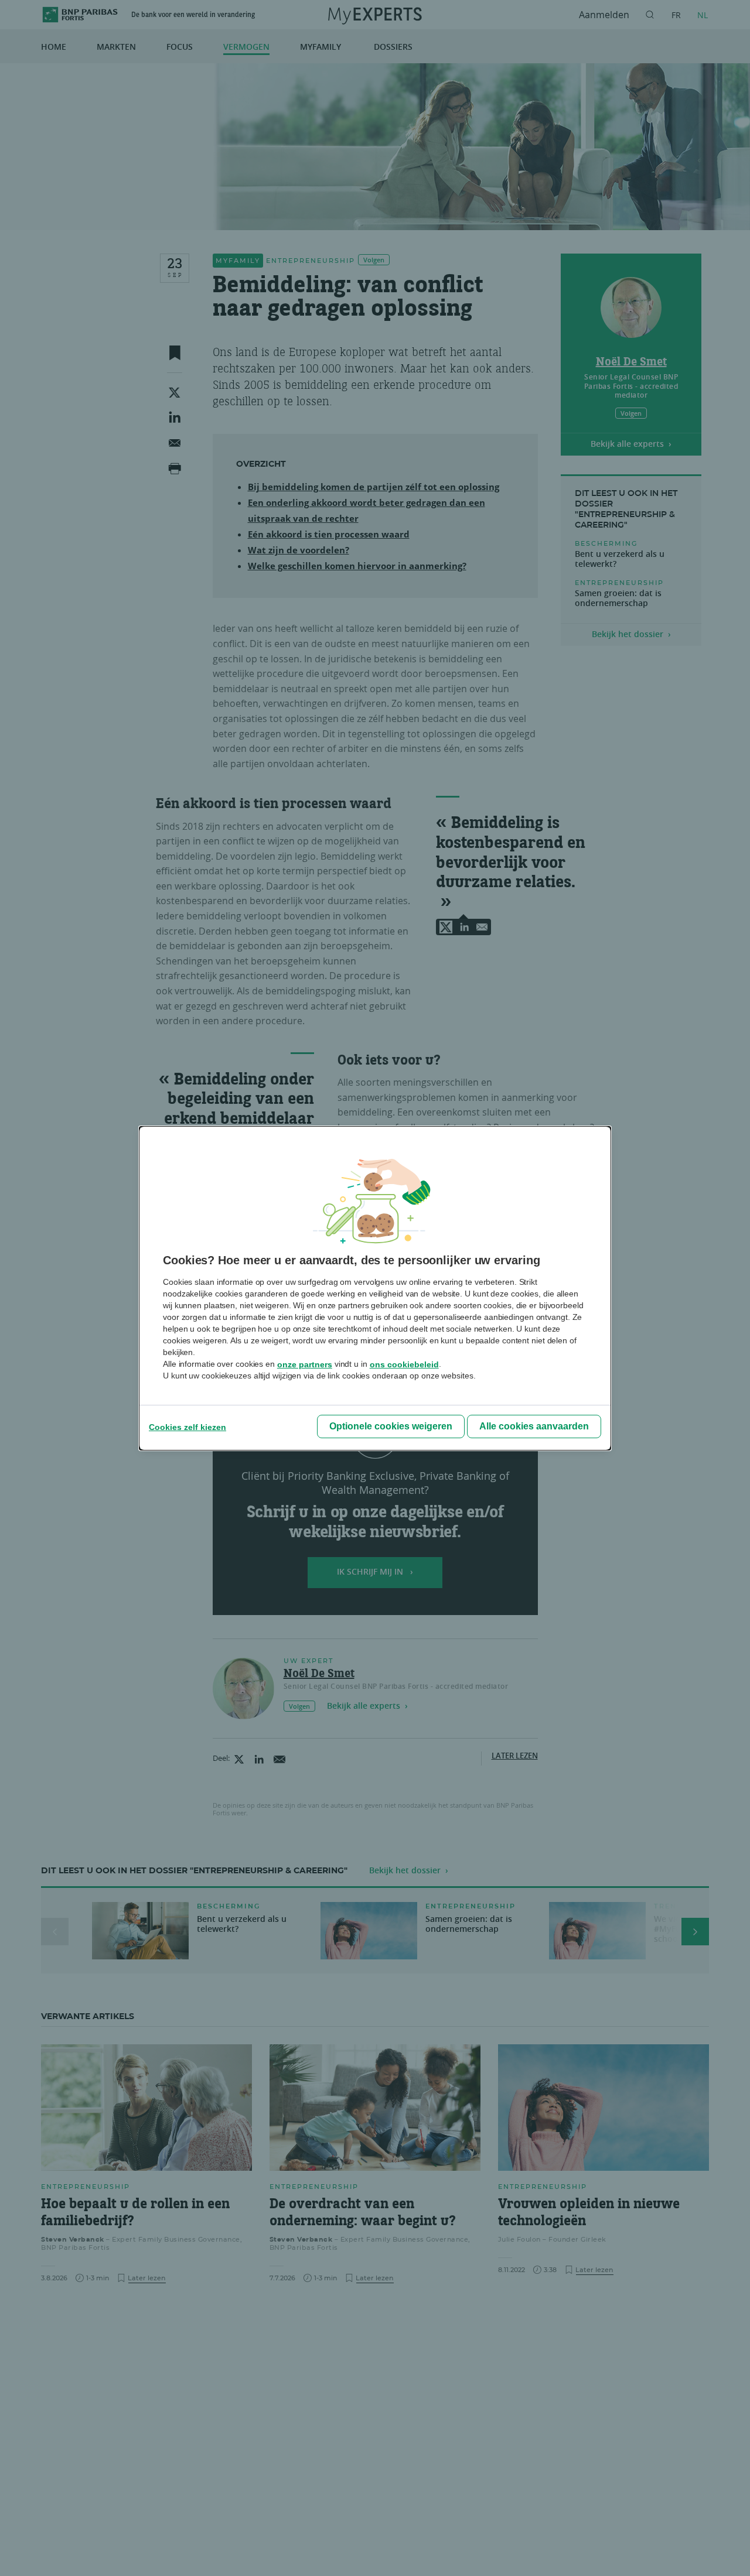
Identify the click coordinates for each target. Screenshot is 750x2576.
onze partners (305, 1364)
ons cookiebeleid (404, 1364)
